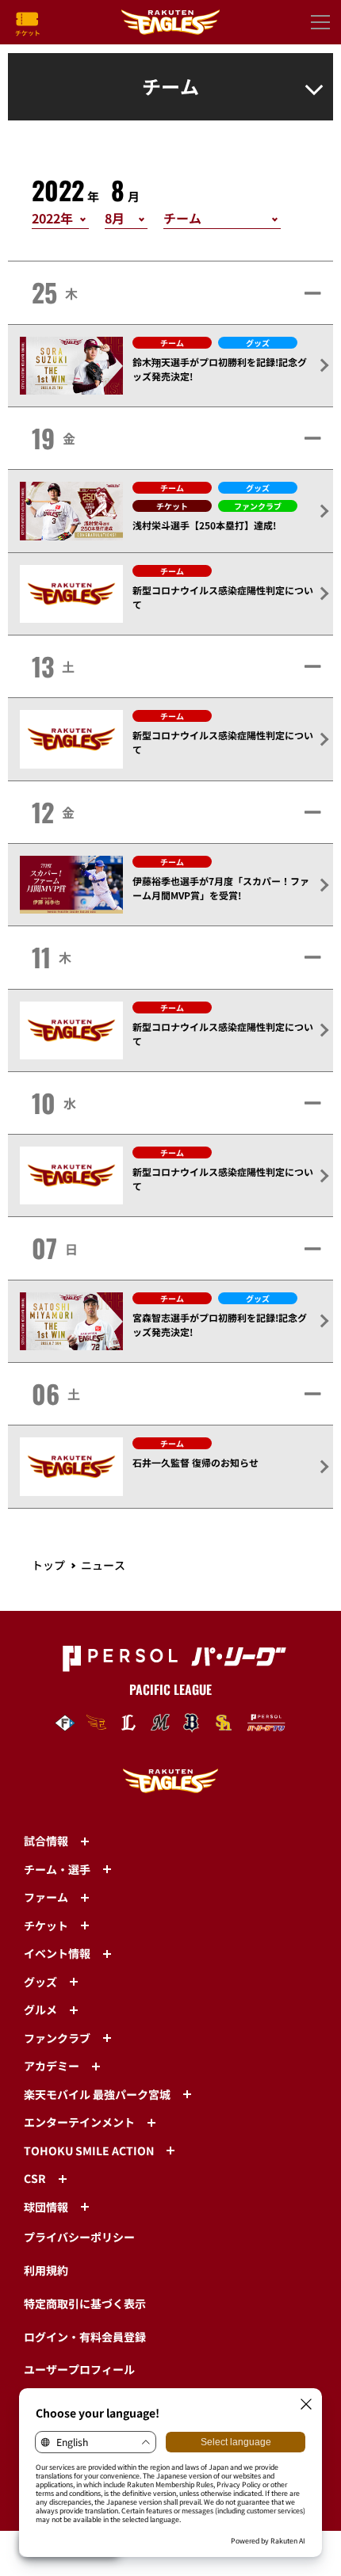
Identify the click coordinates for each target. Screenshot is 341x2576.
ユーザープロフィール (79, 2369)
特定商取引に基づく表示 (85, 2303)
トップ (48, 1565)
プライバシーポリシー (79, 2237)
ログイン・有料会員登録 (85, 2337)
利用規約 (46, 2270)
